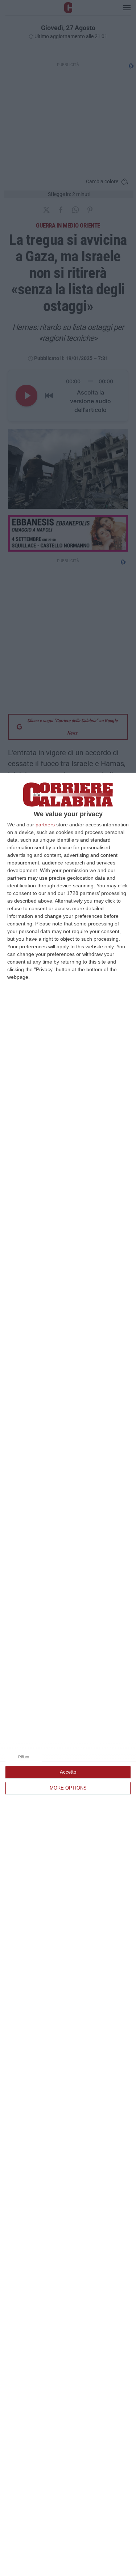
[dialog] (68, 1674)
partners (45, 825)
